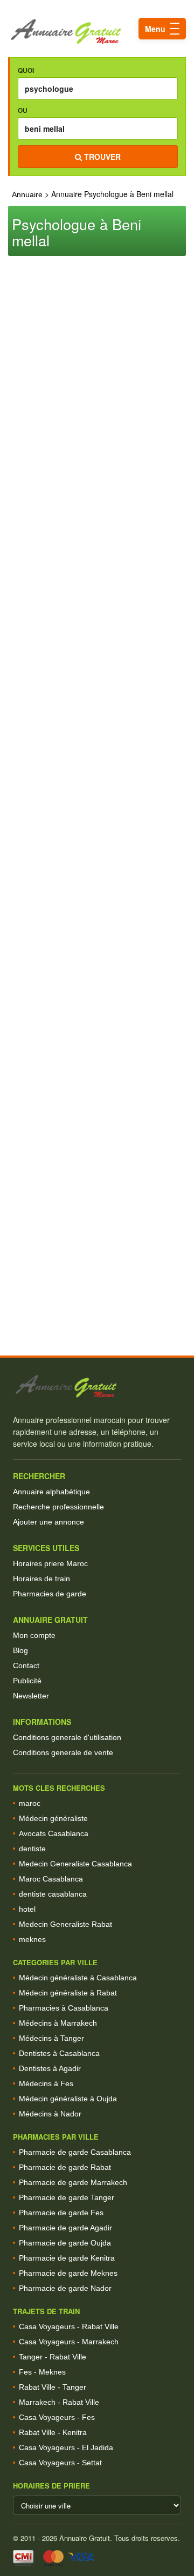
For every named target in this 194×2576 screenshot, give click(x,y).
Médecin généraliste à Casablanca (78, 1978)
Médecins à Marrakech (58, 2023)
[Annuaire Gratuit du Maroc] (97, 32)
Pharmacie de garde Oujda (65, 2243)
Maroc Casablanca (51, 1879)
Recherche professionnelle (58, 1507)
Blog (20, 1650)
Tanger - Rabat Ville (53, 2357)
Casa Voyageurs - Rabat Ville (69, 2327)
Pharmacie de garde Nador (65, 2288)
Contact (26, 1665)
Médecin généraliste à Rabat (68, 1993)
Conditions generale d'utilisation (67, 1737)
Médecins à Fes (46, 2083)
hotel (27, 1909)
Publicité (27, 1681)
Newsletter (31, 1696)
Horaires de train (41, 1579)
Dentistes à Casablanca (59, 2053)
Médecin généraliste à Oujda (68, 2099)
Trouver (101, 157)
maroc (30, 1803)
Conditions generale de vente (63, 1752)
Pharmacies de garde (50, 1594)
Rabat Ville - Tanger (53, 2387)
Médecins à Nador (50, 2114)
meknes (32, 1939)
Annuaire (27, 194)
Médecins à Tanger (51, 2038)
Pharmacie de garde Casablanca (75, 2152)
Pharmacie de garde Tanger (67, 2197)
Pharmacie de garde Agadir (65, 2228)
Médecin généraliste (53, 1818)
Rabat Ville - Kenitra (53, 2432)
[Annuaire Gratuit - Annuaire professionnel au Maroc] (97, 1387)
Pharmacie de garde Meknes (68, 2273)
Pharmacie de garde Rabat (65, 2167)
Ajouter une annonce (48, 1522)
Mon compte (34, 1635)
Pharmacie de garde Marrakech (73, 2182)
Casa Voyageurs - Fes (57, 2417)
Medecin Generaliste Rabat (65, 1924)
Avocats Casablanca (54, 1833)
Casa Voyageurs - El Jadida (66, 2447)
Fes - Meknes (42, 2372)
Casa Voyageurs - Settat (60, 2463)
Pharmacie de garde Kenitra (67, 2258)
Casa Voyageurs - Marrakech (69, 2342)
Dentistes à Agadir (50, 2068)
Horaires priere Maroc (50, 1563)
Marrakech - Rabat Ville (59, 2402)
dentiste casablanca (53, 1894)
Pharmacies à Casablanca (64, 2008)
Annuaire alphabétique (51, 1492)
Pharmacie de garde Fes (61, 2213)
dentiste (32, 1849)
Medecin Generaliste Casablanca (75, 1864)
